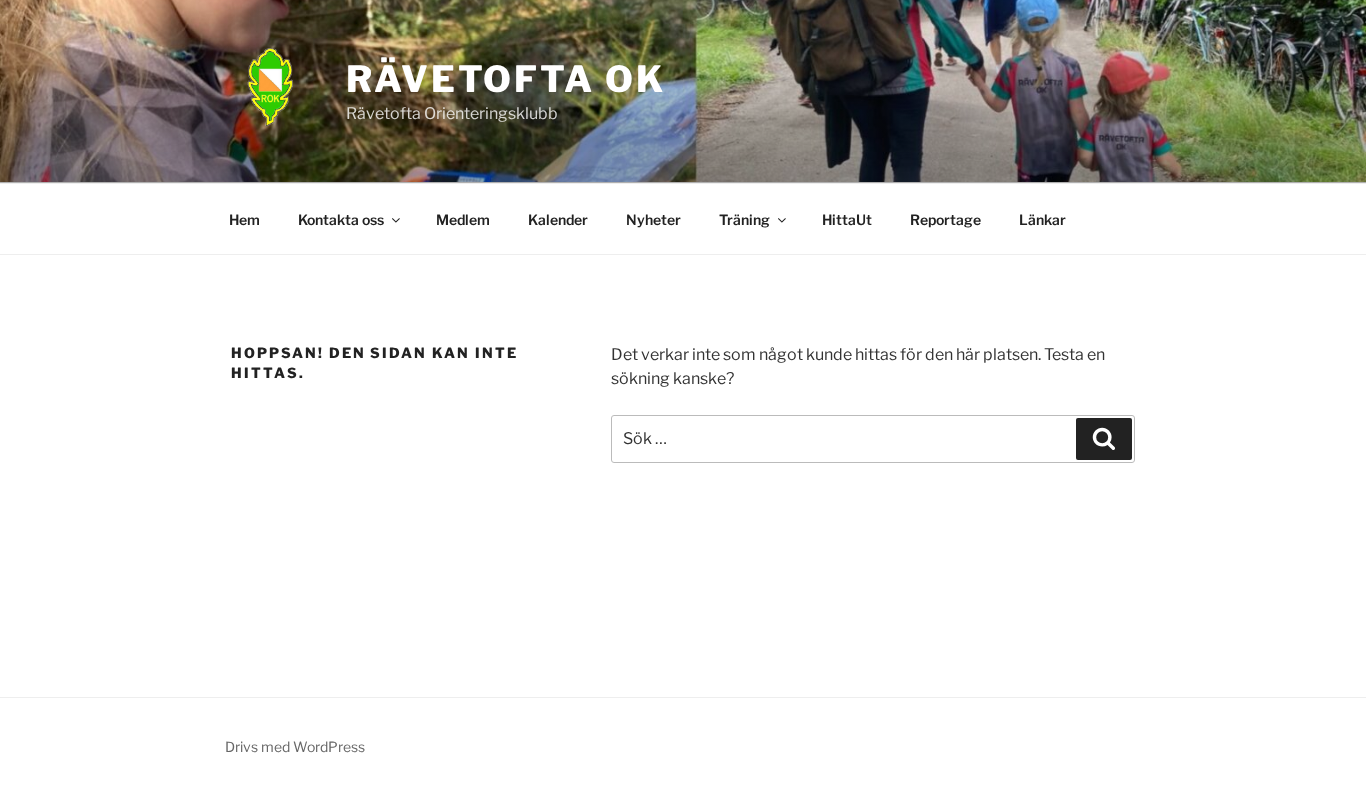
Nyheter (653, 219)
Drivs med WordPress (295, 746)
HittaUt (847, 219)
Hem (244, 219)
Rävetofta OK (506, 79)
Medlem (463, 219)
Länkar (1042, 219)
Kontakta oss (341, 219)
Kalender (558, 219)
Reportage (945, 219)
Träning (744, 219)
